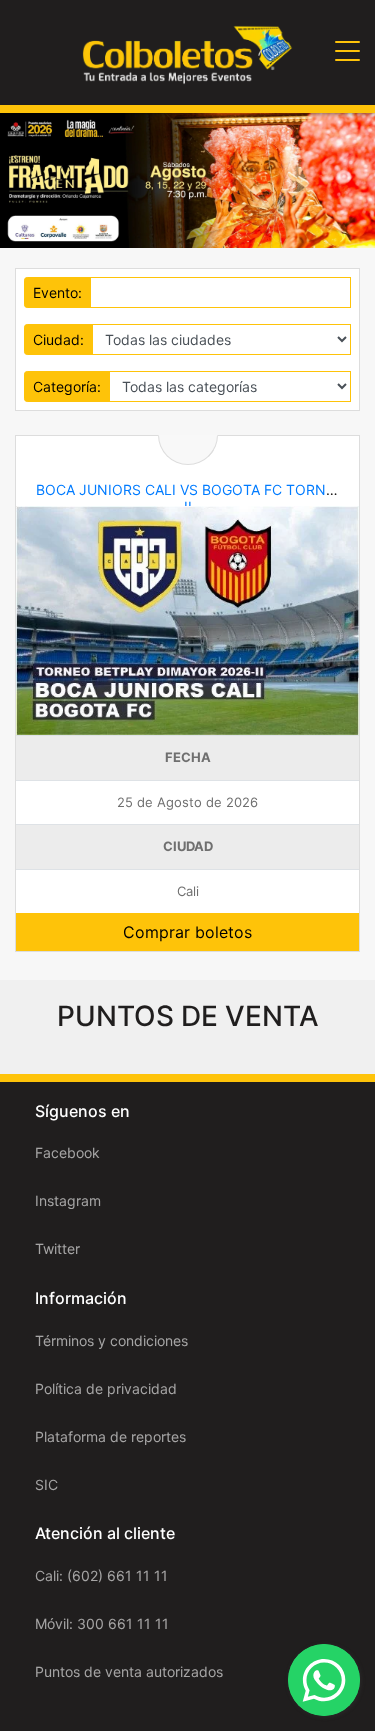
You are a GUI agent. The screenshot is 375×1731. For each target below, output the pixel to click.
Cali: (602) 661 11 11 (101, 1575)
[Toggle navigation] (347, 52)
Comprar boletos (187, 932)
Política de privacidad (106, 1388)
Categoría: (67, 386)
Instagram (68, 1200)
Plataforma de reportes (110, 1436)
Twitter (57, 1248)
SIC (46, 1484)
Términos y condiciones (111, 1340)
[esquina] (187, 178)
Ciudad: (58, 339)
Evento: (57, 292)
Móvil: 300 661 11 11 (102, 1623)
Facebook (67, 1152)
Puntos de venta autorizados (129, 1671)
